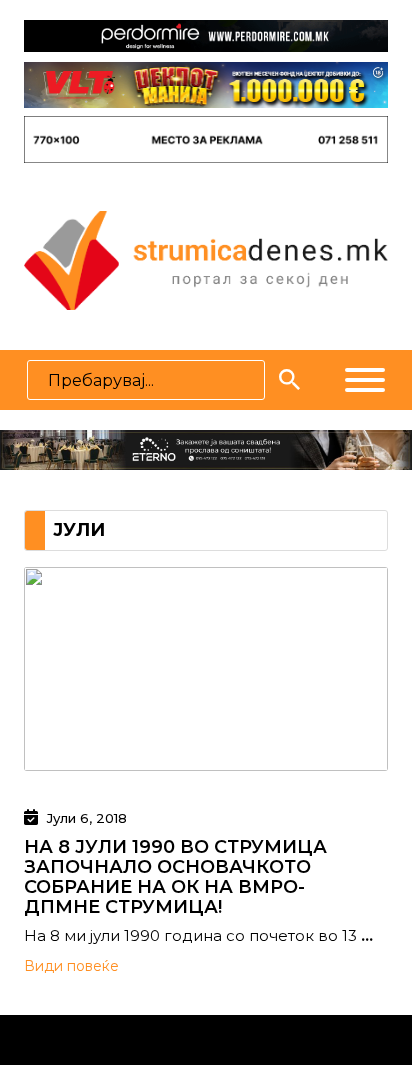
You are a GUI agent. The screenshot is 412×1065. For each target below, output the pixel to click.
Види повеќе (71, 966)
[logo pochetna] (205, 259)
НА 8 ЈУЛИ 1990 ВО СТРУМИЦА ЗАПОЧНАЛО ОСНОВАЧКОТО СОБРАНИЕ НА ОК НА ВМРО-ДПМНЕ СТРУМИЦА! (175, 877)
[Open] (365, 380)
